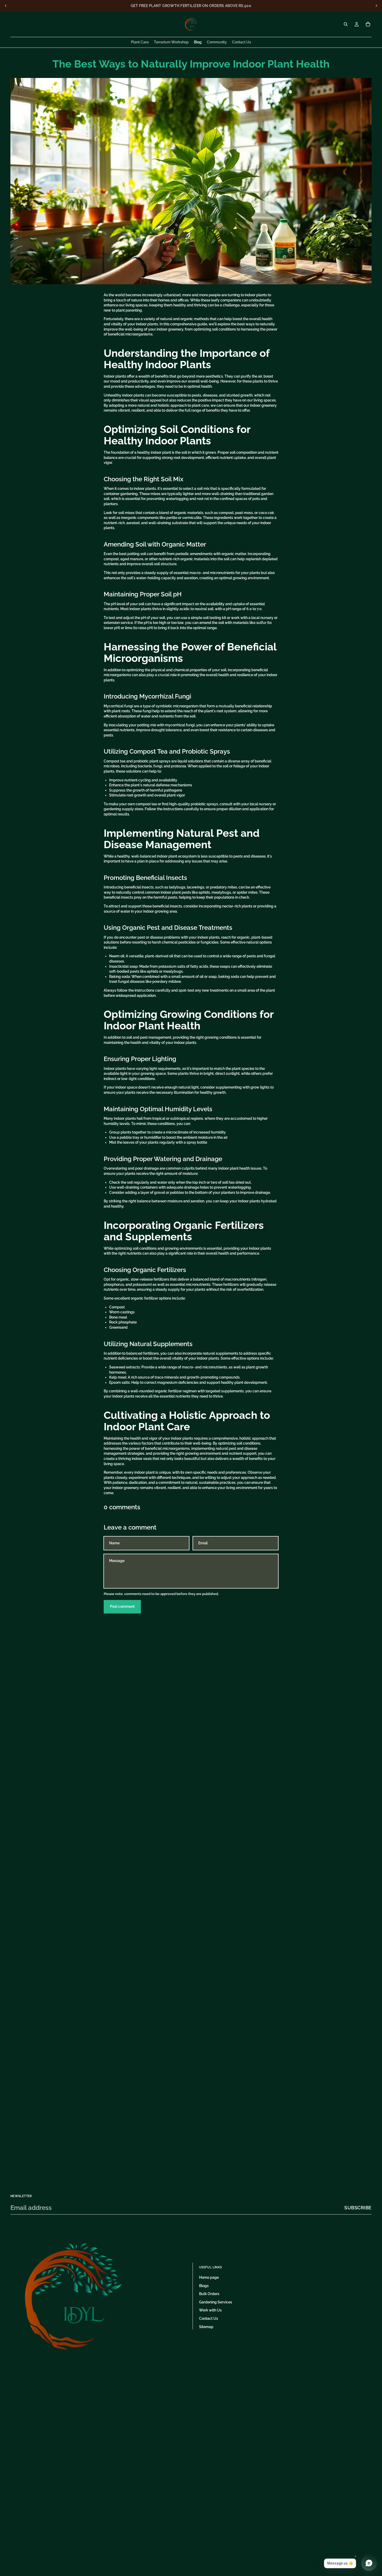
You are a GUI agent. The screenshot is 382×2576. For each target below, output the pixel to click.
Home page (209, 2277)
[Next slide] (376, 6)
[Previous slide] (6, 6)
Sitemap (206, 2327)
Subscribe (358, 2208)
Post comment (122, 1606)
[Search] (346, 24)
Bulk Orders (209, 2294)
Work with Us (210, 2310)
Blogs (204, 2286)
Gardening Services (216, 2302)
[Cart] (368, 24)
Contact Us (209, 2318)
